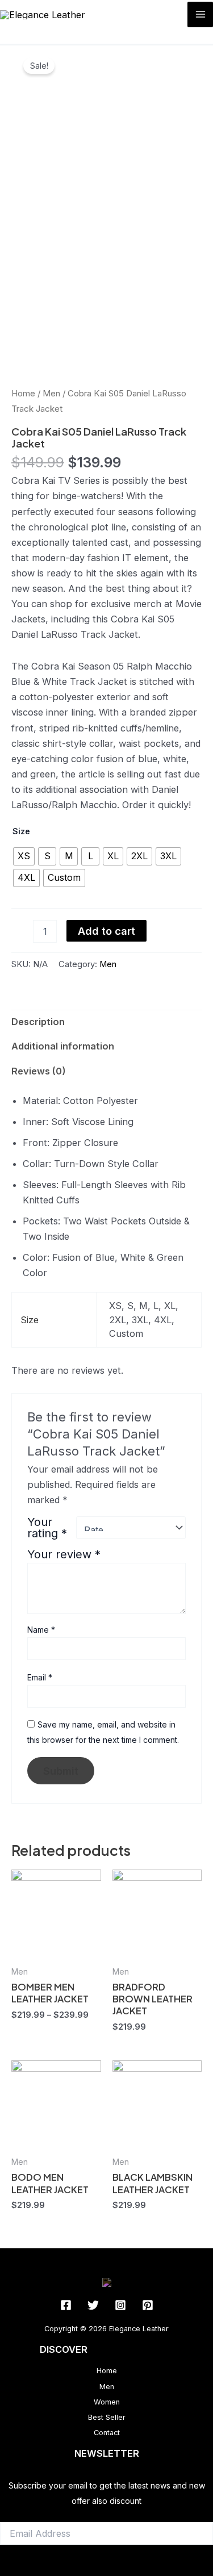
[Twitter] (93, 2305)
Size (21, 831)
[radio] (24, 856)
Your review (64, 1554)
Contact (107, 2433)
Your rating (47, 1528)
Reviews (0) (39, 1071)
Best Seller (107, 2417)
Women (107, 2402)
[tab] (106, 1022)
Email (40, 1677)
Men (51, 393)
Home (23, 393)
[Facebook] (66, 2305)
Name (41, 1630)
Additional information (63, 1046)
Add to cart (106, 931)
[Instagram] (120, 2305)
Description (38, 1022)
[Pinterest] (148, 2305)
